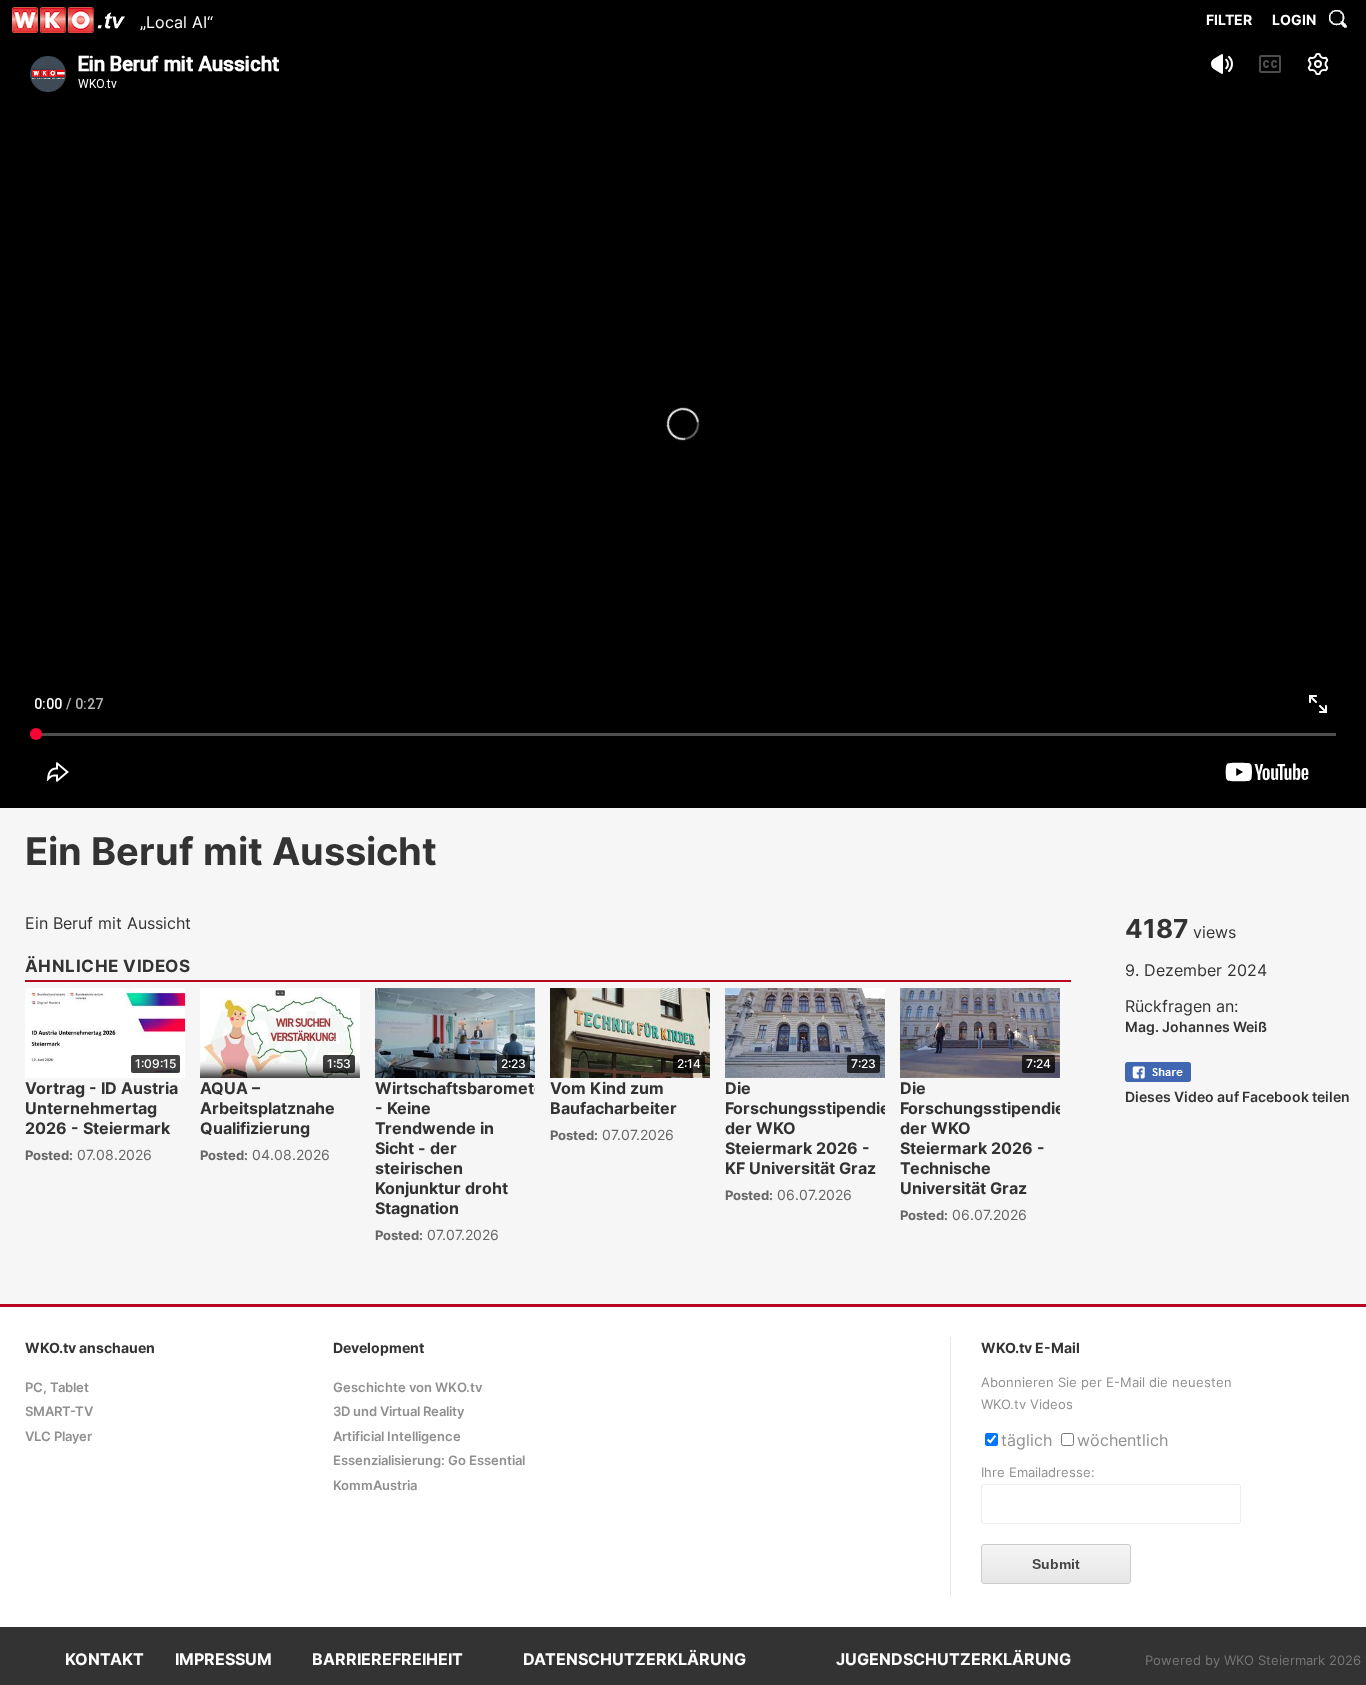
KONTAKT (104, 1659)
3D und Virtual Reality (398, 1411)
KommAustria (375, 1485)
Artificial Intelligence (397, 1436)
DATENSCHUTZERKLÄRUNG (634, 1659)
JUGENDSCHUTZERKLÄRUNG (953, 1659)
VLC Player (58, 1436)
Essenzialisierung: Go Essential (429, 1460)
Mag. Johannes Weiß (1196, 1026)
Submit (1056, 1564)
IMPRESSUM (223, 1659)
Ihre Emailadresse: (1038, 1472)
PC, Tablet (57, 1387)
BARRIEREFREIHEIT (387, 1659)
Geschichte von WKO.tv (407, 1387)
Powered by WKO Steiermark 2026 (1253, 1660)
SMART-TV (59, 1411)
